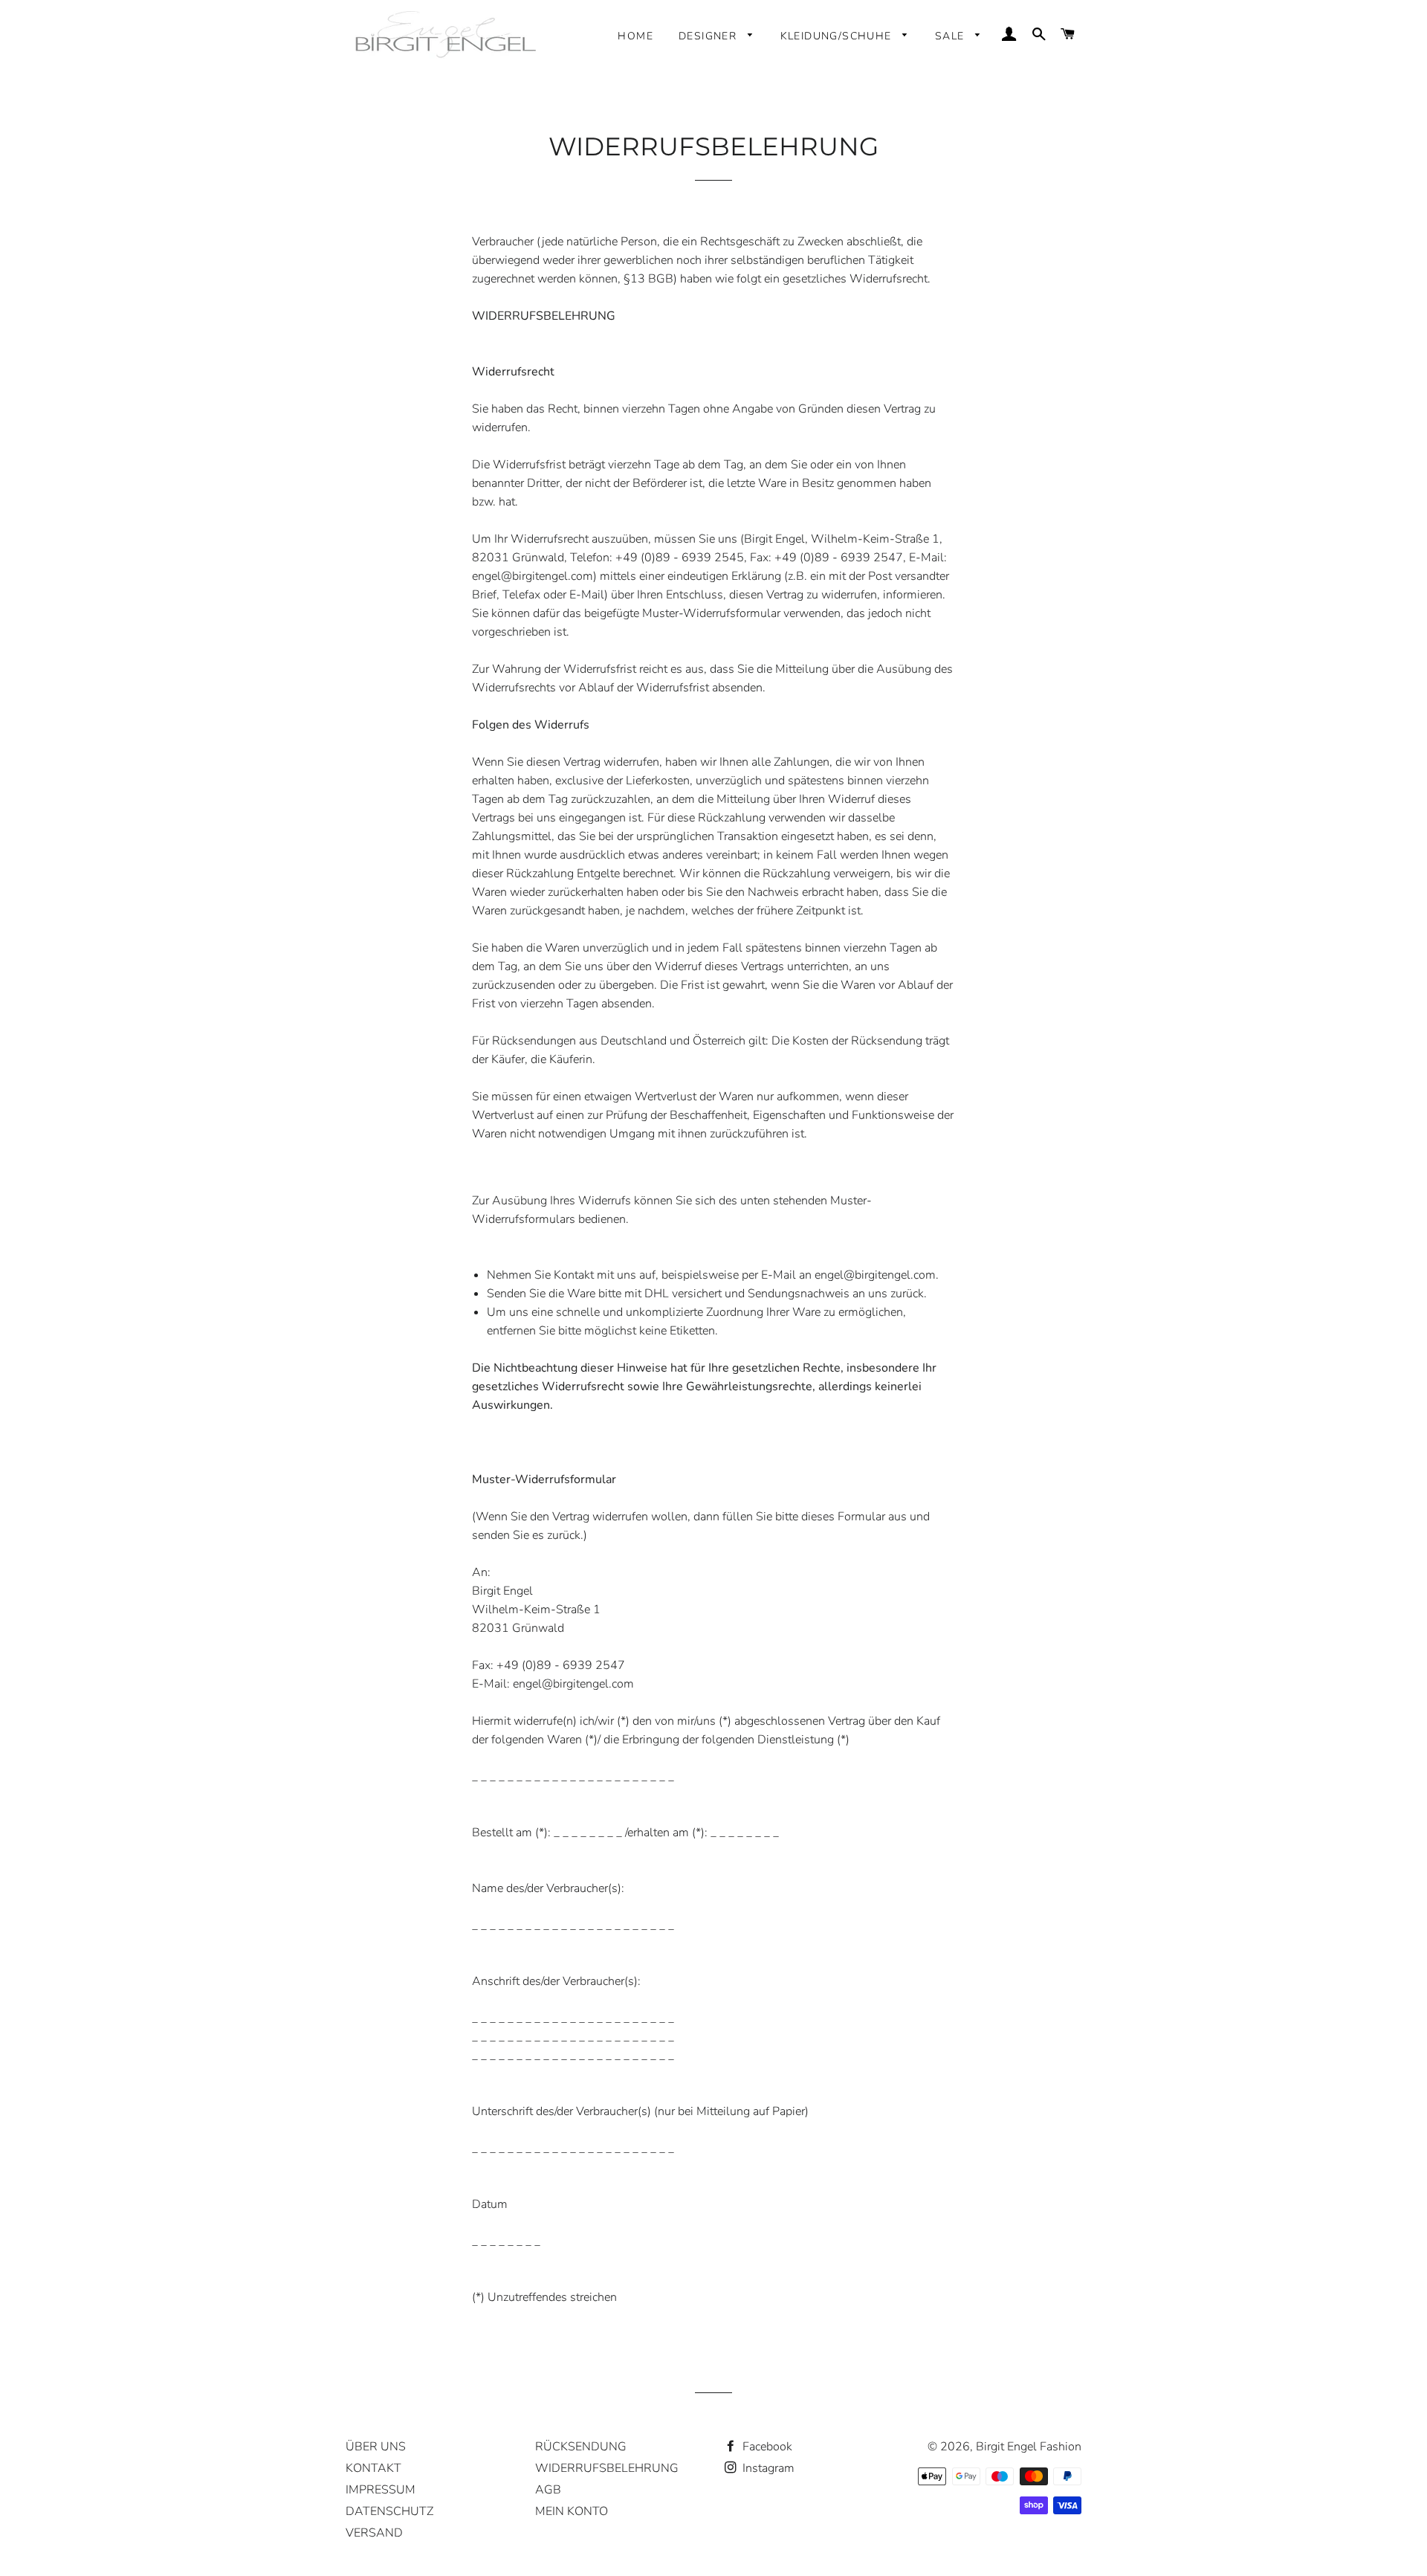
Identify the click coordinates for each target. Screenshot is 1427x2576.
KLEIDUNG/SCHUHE (838, 36)
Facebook (766, 2447)
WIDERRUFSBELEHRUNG (607, 2468)
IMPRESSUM (381, 2490)
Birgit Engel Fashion (1029, 2447)
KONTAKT (373, 2468)
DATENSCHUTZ (389, 2511)
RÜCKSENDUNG (581, 2447)
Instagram (767, 2468)
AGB (548, 2490)
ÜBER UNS (376, 2447)
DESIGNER (710, 36)
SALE (952, 36)
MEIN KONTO (572, 2511)
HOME (635, 36)
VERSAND (374, 2533)
